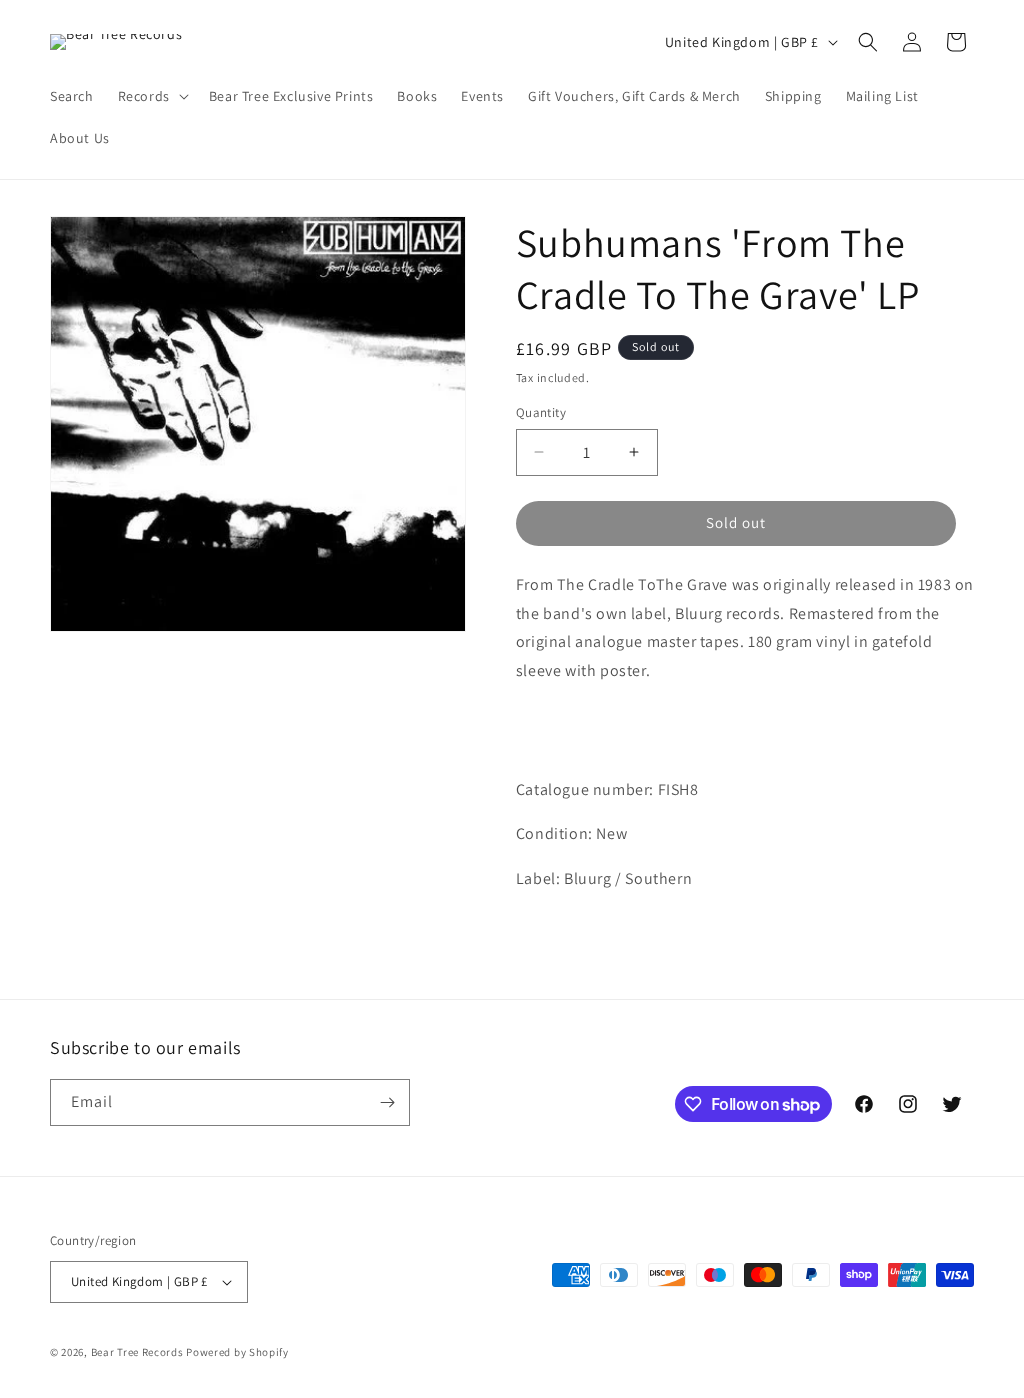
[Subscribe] (387, 1102)
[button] (151, 96)
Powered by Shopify (237, 1352)
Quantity (541, 412)
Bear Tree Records (137, 1352)
